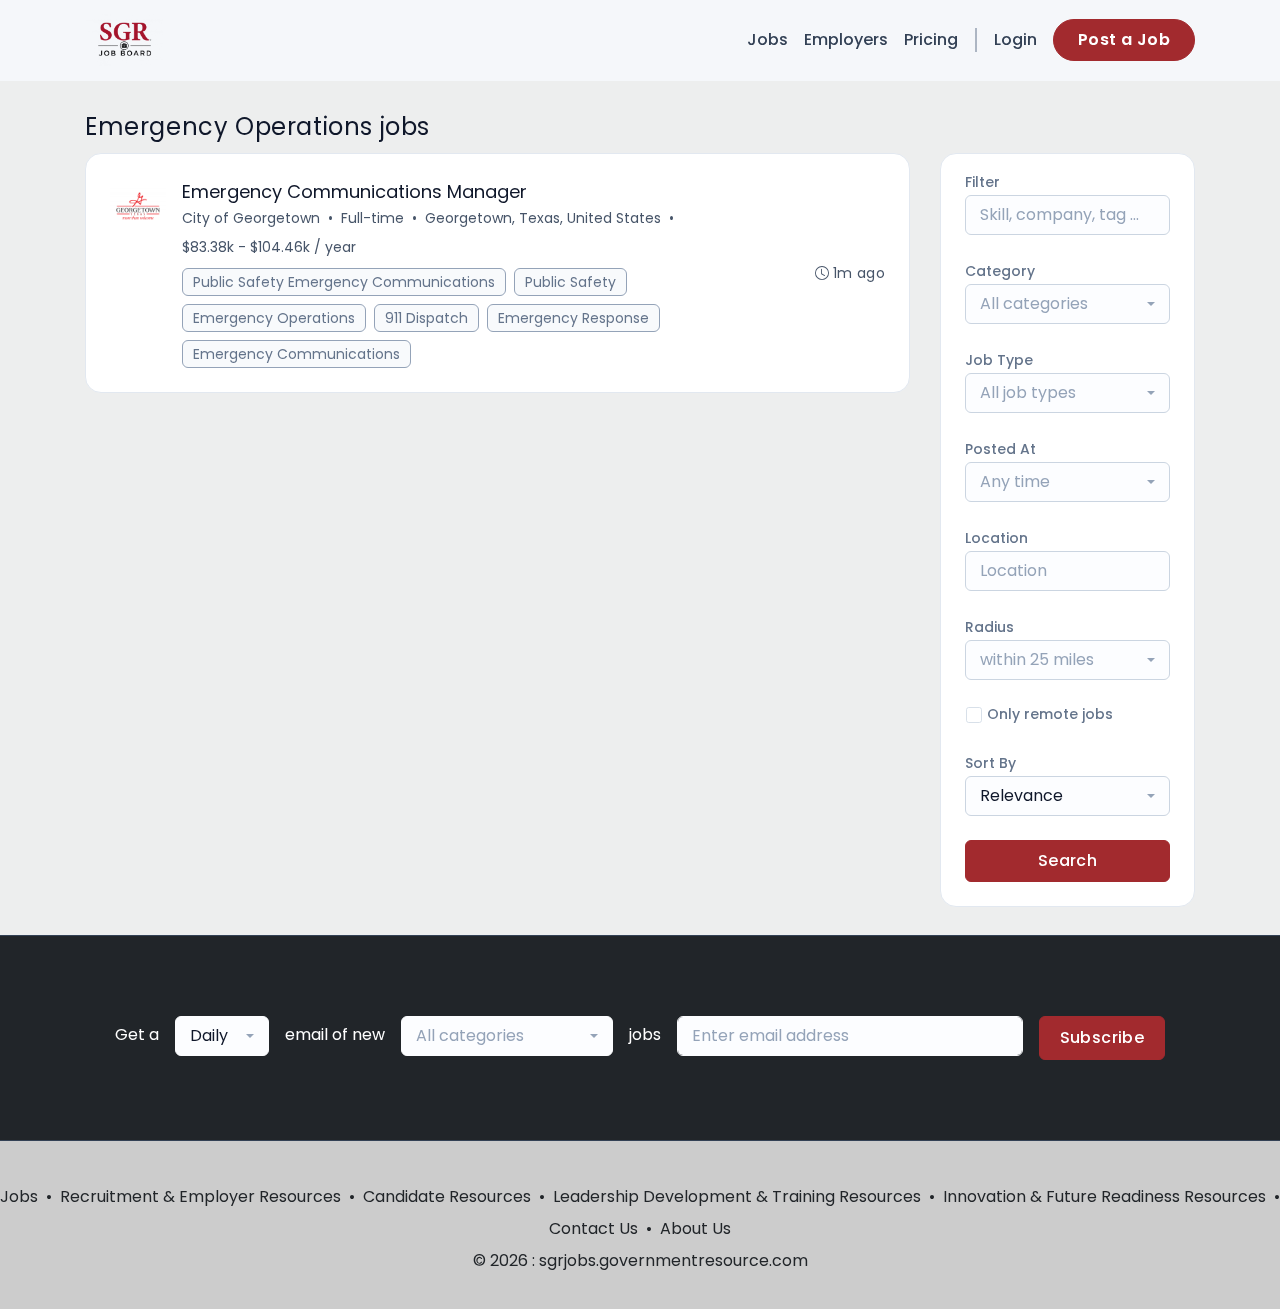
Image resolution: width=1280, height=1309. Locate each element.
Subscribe (1102, 1037)
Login (1015, 39)
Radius (989, 627)
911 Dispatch (426, 318)
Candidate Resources (447, 1196)
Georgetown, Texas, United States (543, 218)
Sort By (990, 763)
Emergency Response (573, 318)
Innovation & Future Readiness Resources (1104, 1196)
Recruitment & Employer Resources (200, 1196)
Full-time (372, 218)
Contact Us (593, 1228)
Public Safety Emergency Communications (344, 282)
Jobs (767, 39)
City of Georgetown (251, 218)
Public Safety (570, 282)
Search (1067, 860)
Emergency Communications (296, 354)
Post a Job (1124, 39)
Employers (846, 39)
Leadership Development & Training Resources (737, 1196)
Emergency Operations (274, 318)
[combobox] (1067, 304)
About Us (695, 1228)
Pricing (931, 39)
